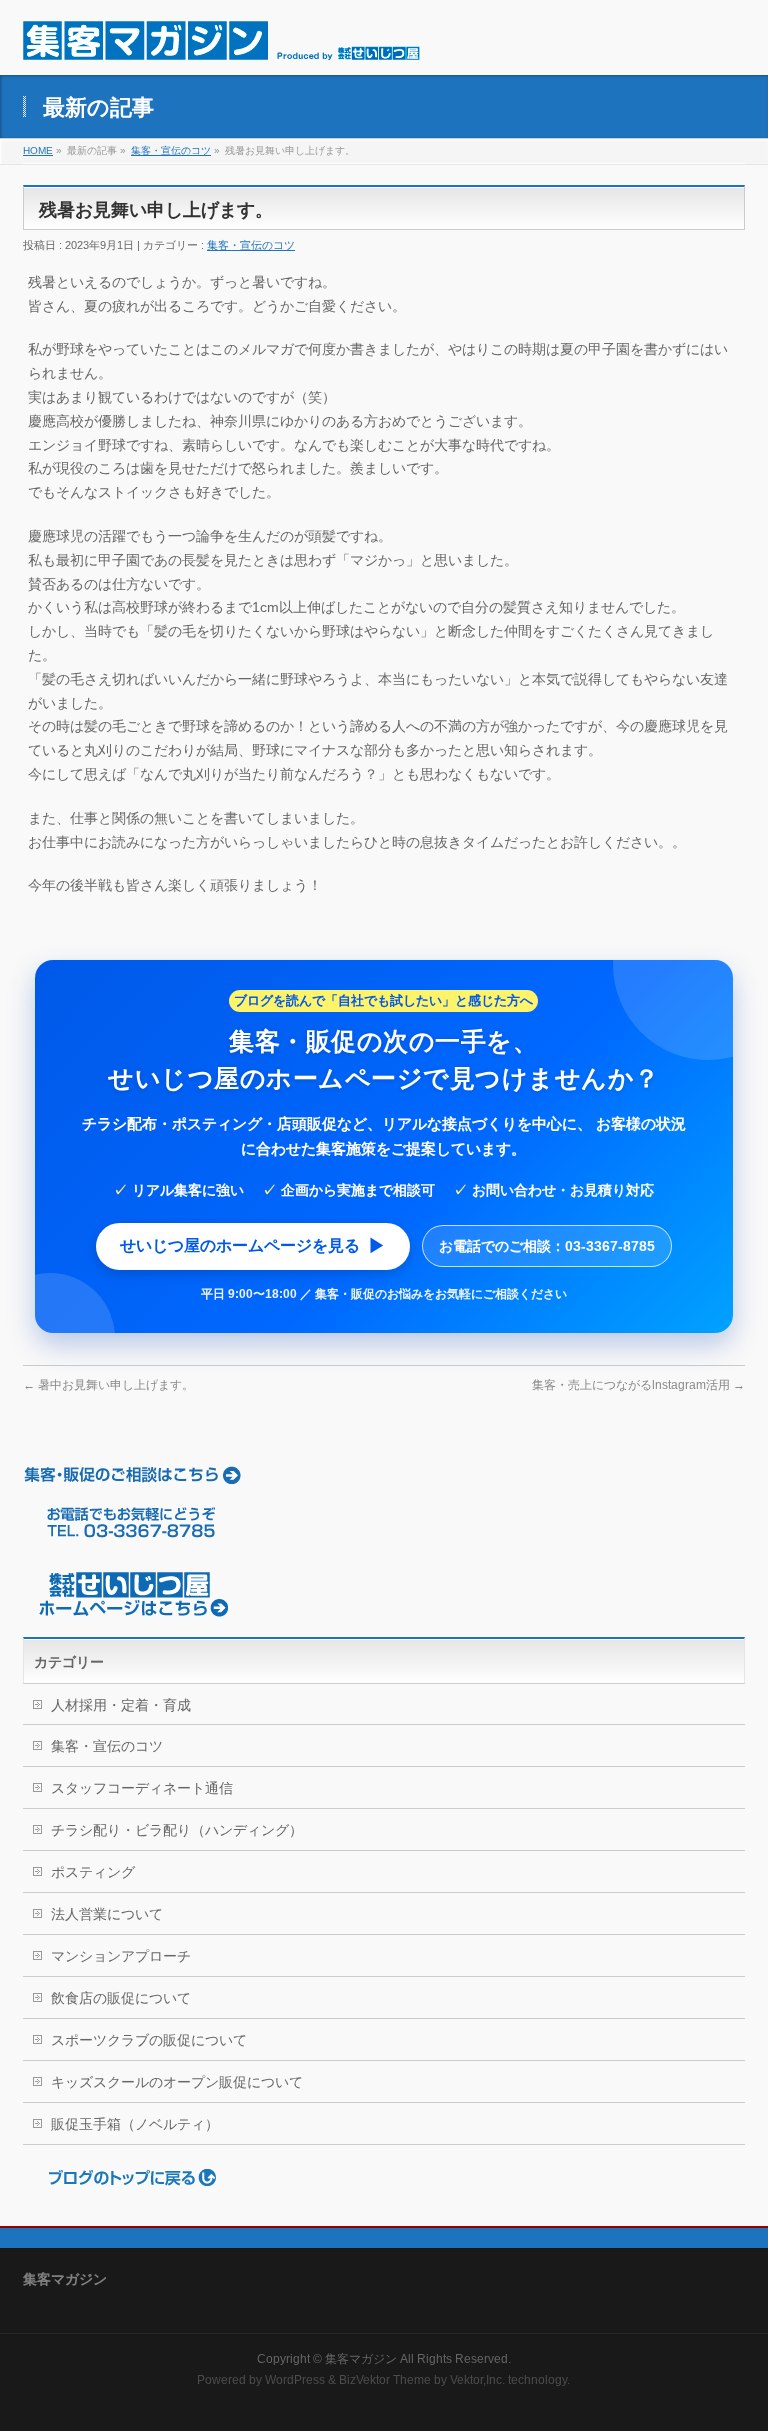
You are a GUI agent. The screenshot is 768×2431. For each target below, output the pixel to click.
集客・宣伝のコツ (171, 150)
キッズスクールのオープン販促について (177, 2082)
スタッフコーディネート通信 (142, 1788)
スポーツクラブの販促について (149, 2040)
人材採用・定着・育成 (121, 1705)
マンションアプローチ (121, 1956)
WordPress (295, 2380)
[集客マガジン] (221, 37)
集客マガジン (361, 2359)
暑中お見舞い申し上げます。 (108, 1385)
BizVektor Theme (385, 2380)
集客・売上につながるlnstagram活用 (638, 1385)
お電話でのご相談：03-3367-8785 (547, 1246)
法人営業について (107, 1914)
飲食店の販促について (121, 1998)
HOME (38, 150)
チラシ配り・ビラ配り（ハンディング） (177, 1830)
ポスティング (93, 1872)
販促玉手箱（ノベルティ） (135, 2124)
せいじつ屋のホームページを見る (253, 1246)
